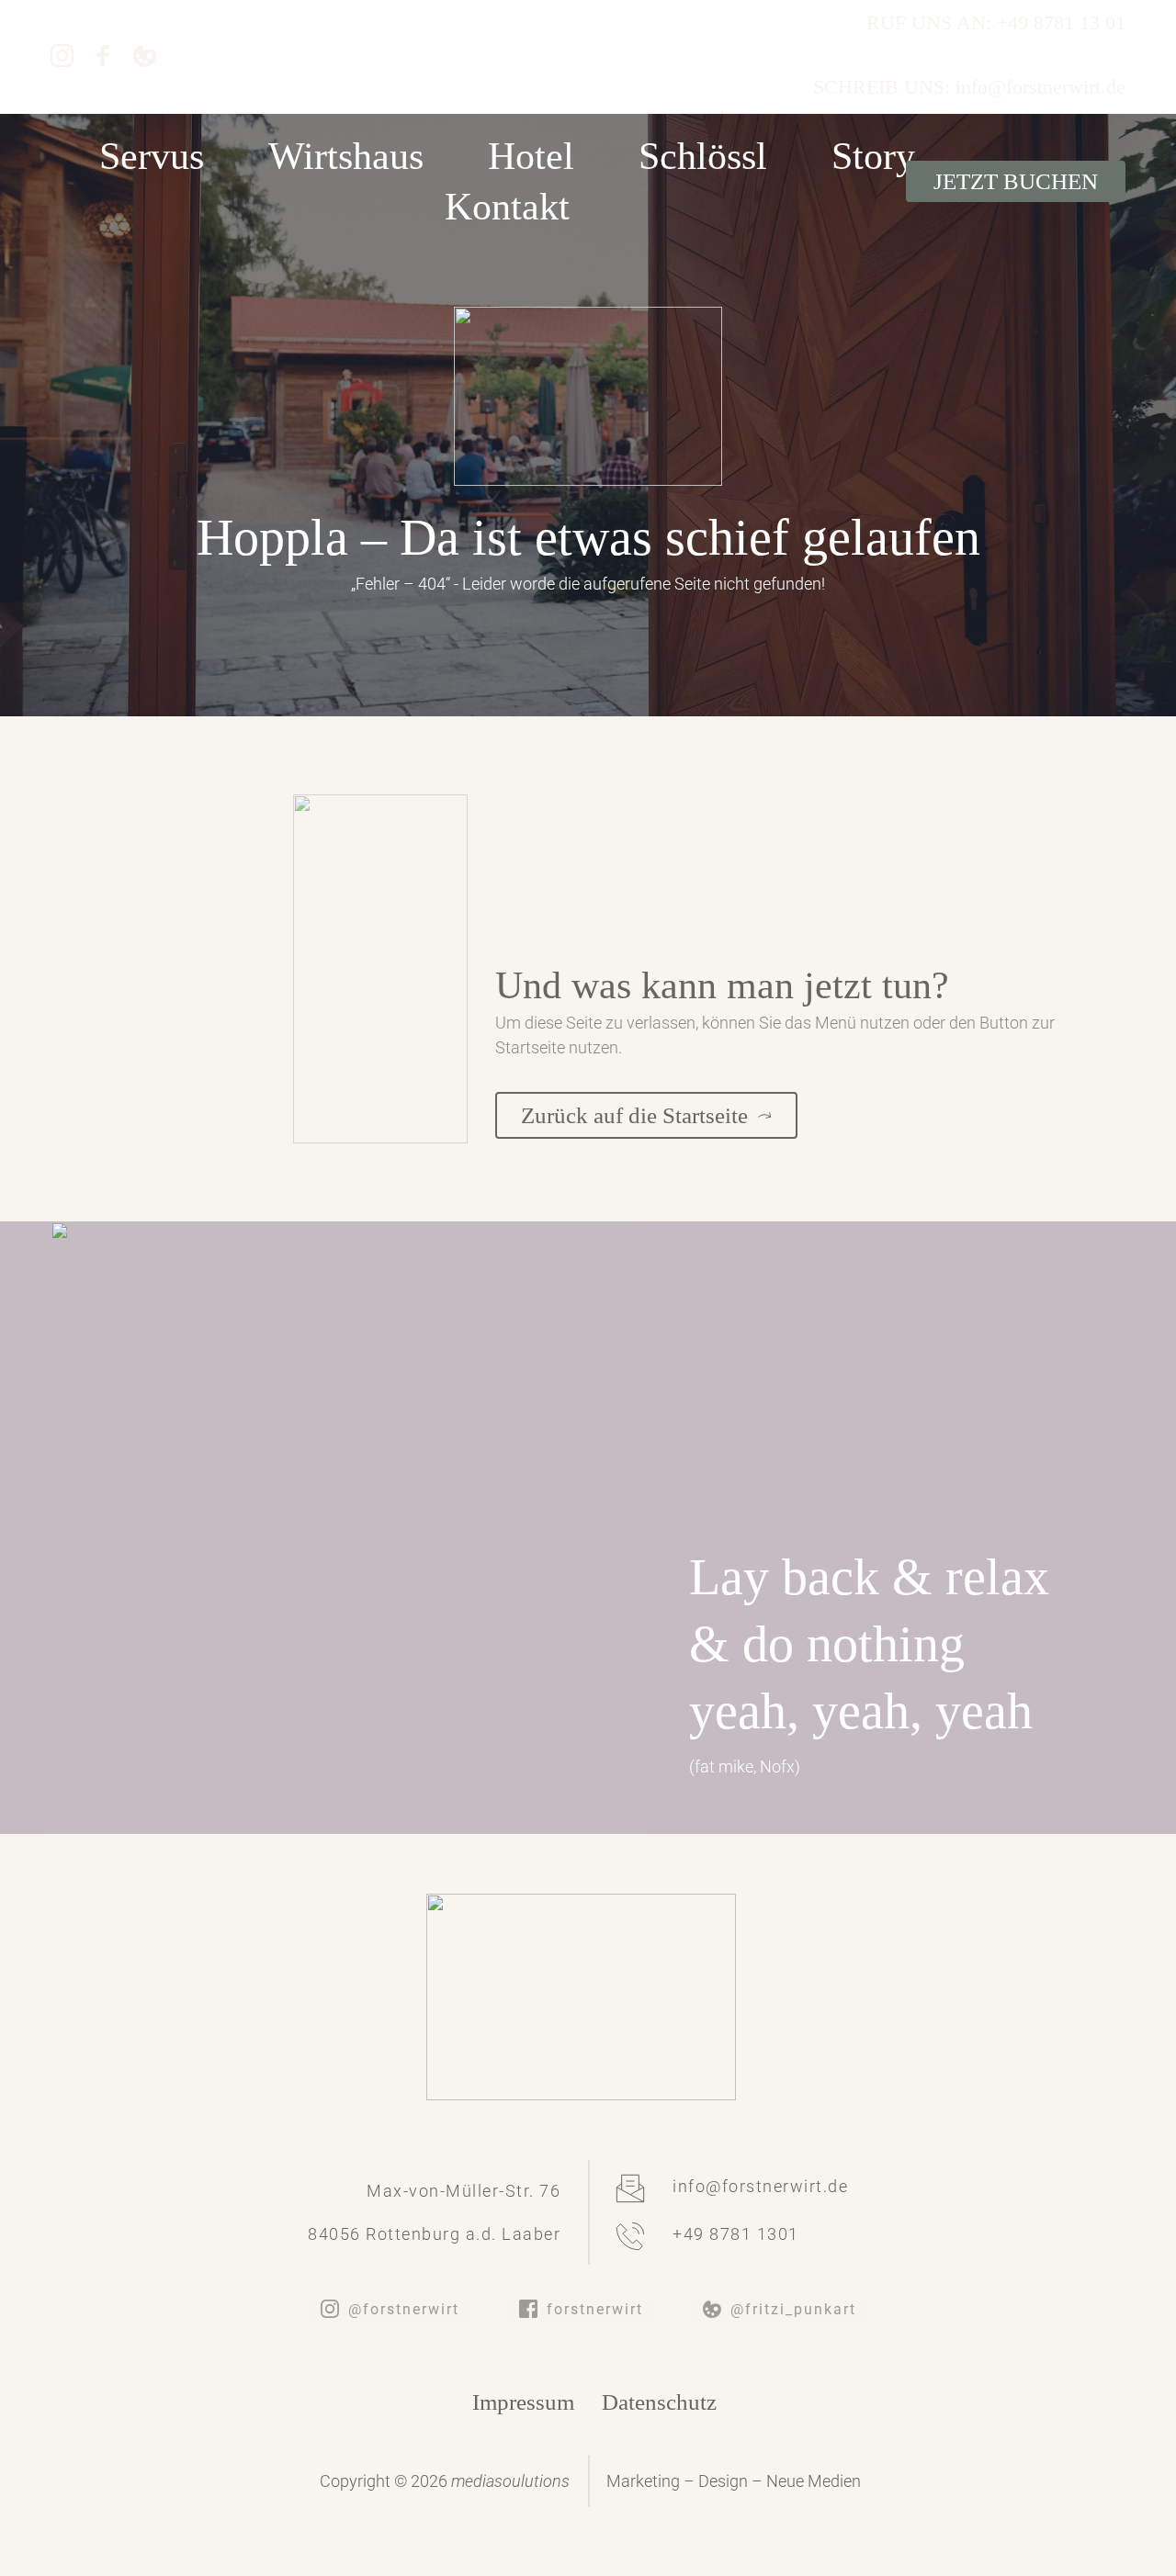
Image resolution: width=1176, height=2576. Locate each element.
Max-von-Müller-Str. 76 (464, 2191)
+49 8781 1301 (736, 2234)
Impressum (523, 2402)
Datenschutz (659, 2402)
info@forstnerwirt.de (760, 2186)
